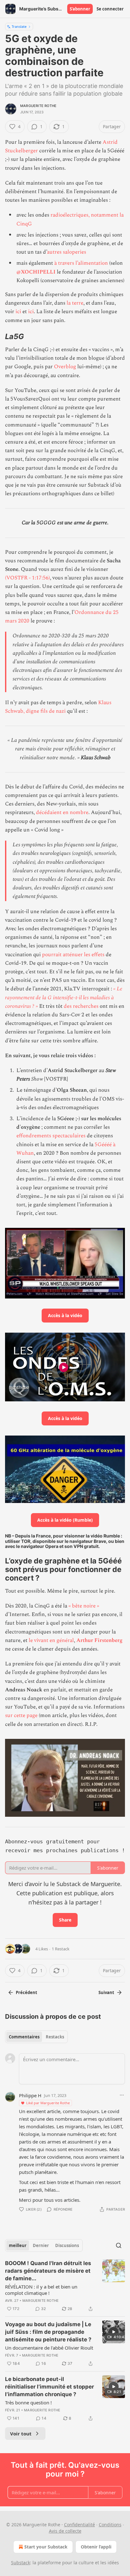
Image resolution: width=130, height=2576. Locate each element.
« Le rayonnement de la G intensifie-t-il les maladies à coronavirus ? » (64, 997)
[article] (65, 2286)
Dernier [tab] (41, 2245)
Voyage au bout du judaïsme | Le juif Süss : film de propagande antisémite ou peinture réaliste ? (48, 2332)
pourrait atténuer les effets (73, 955)
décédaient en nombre (62, 812)
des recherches (81, 1006)
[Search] (119, 2245)
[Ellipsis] (122, 2095)
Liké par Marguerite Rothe (48, 2103)
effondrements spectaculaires (51, 1136)
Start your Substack (46, 2547)
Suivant (106, 1992)
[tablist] (36, 2037)
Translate (19, 26)
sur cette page (21, 1715)
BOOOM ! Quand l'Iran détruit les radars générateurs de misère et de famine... (48, 2271)
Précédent (27, 1992)
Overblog (65, 367)
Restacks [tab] (55, 2037)
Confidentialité (80, 2525)
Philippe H (30, 2095)
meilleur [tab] (18, 2245)
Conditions (110, 2525)
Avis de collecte (65, 2531)
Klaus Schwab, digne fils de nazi (58, 707)
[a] (114, 2332)
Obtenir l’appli (96, 2547)
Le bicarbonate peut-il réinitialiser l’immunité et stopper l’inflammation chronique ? (50, 2387)
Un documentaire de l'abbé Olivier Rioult (49, 2348)
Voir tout (21, 2434)
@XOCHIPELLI (36, 272)
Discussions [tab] (67, 2245)
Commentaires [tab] (24, 2037)
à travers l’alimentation (80, 263)
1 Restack (61, 1949)
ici (18, 312)
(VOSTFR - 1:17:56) (27, 578)
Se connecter (110, 9)
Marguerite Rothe (38, 106)
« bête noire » (83, 1606)
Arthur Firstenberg (99, 1640)
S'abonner (80, 9)
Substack (21, 2563)
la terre (75, 303)
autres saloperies (67, 252)
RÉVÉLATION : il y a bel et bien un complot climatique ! (41, 2290)
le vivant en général (51, 1640)
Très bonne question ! (28, 2402)
